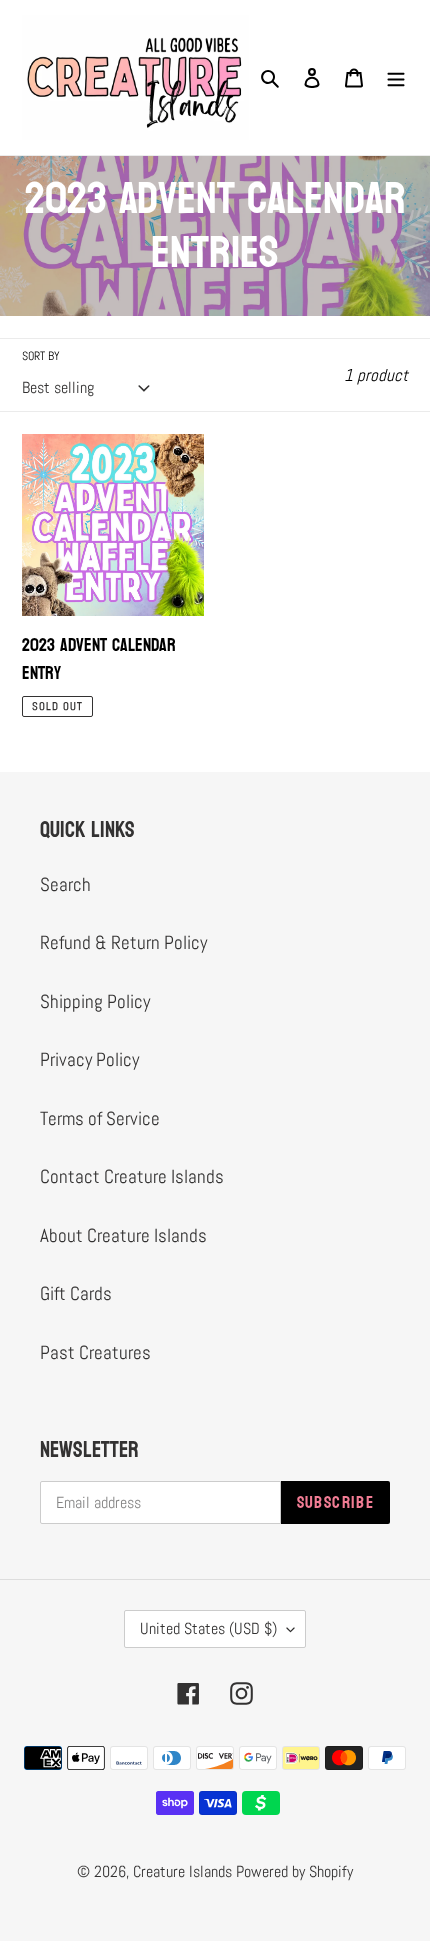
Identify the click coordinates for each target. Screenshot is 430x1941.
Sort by (41, 356)
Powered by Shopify (294, 1871)
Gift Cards (76, 1293)
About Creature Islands (123, 1235)
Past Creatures (95, 1352)
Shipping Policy (95, 1001)
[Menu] (396, 77)
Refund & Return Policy (123, 942)
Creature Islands (182, 1871)
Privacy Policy (89, 1059)
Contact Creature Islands (132, 1176)
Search (65, 884)
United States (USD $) (208, 1628)
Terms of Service (100, 1118)
